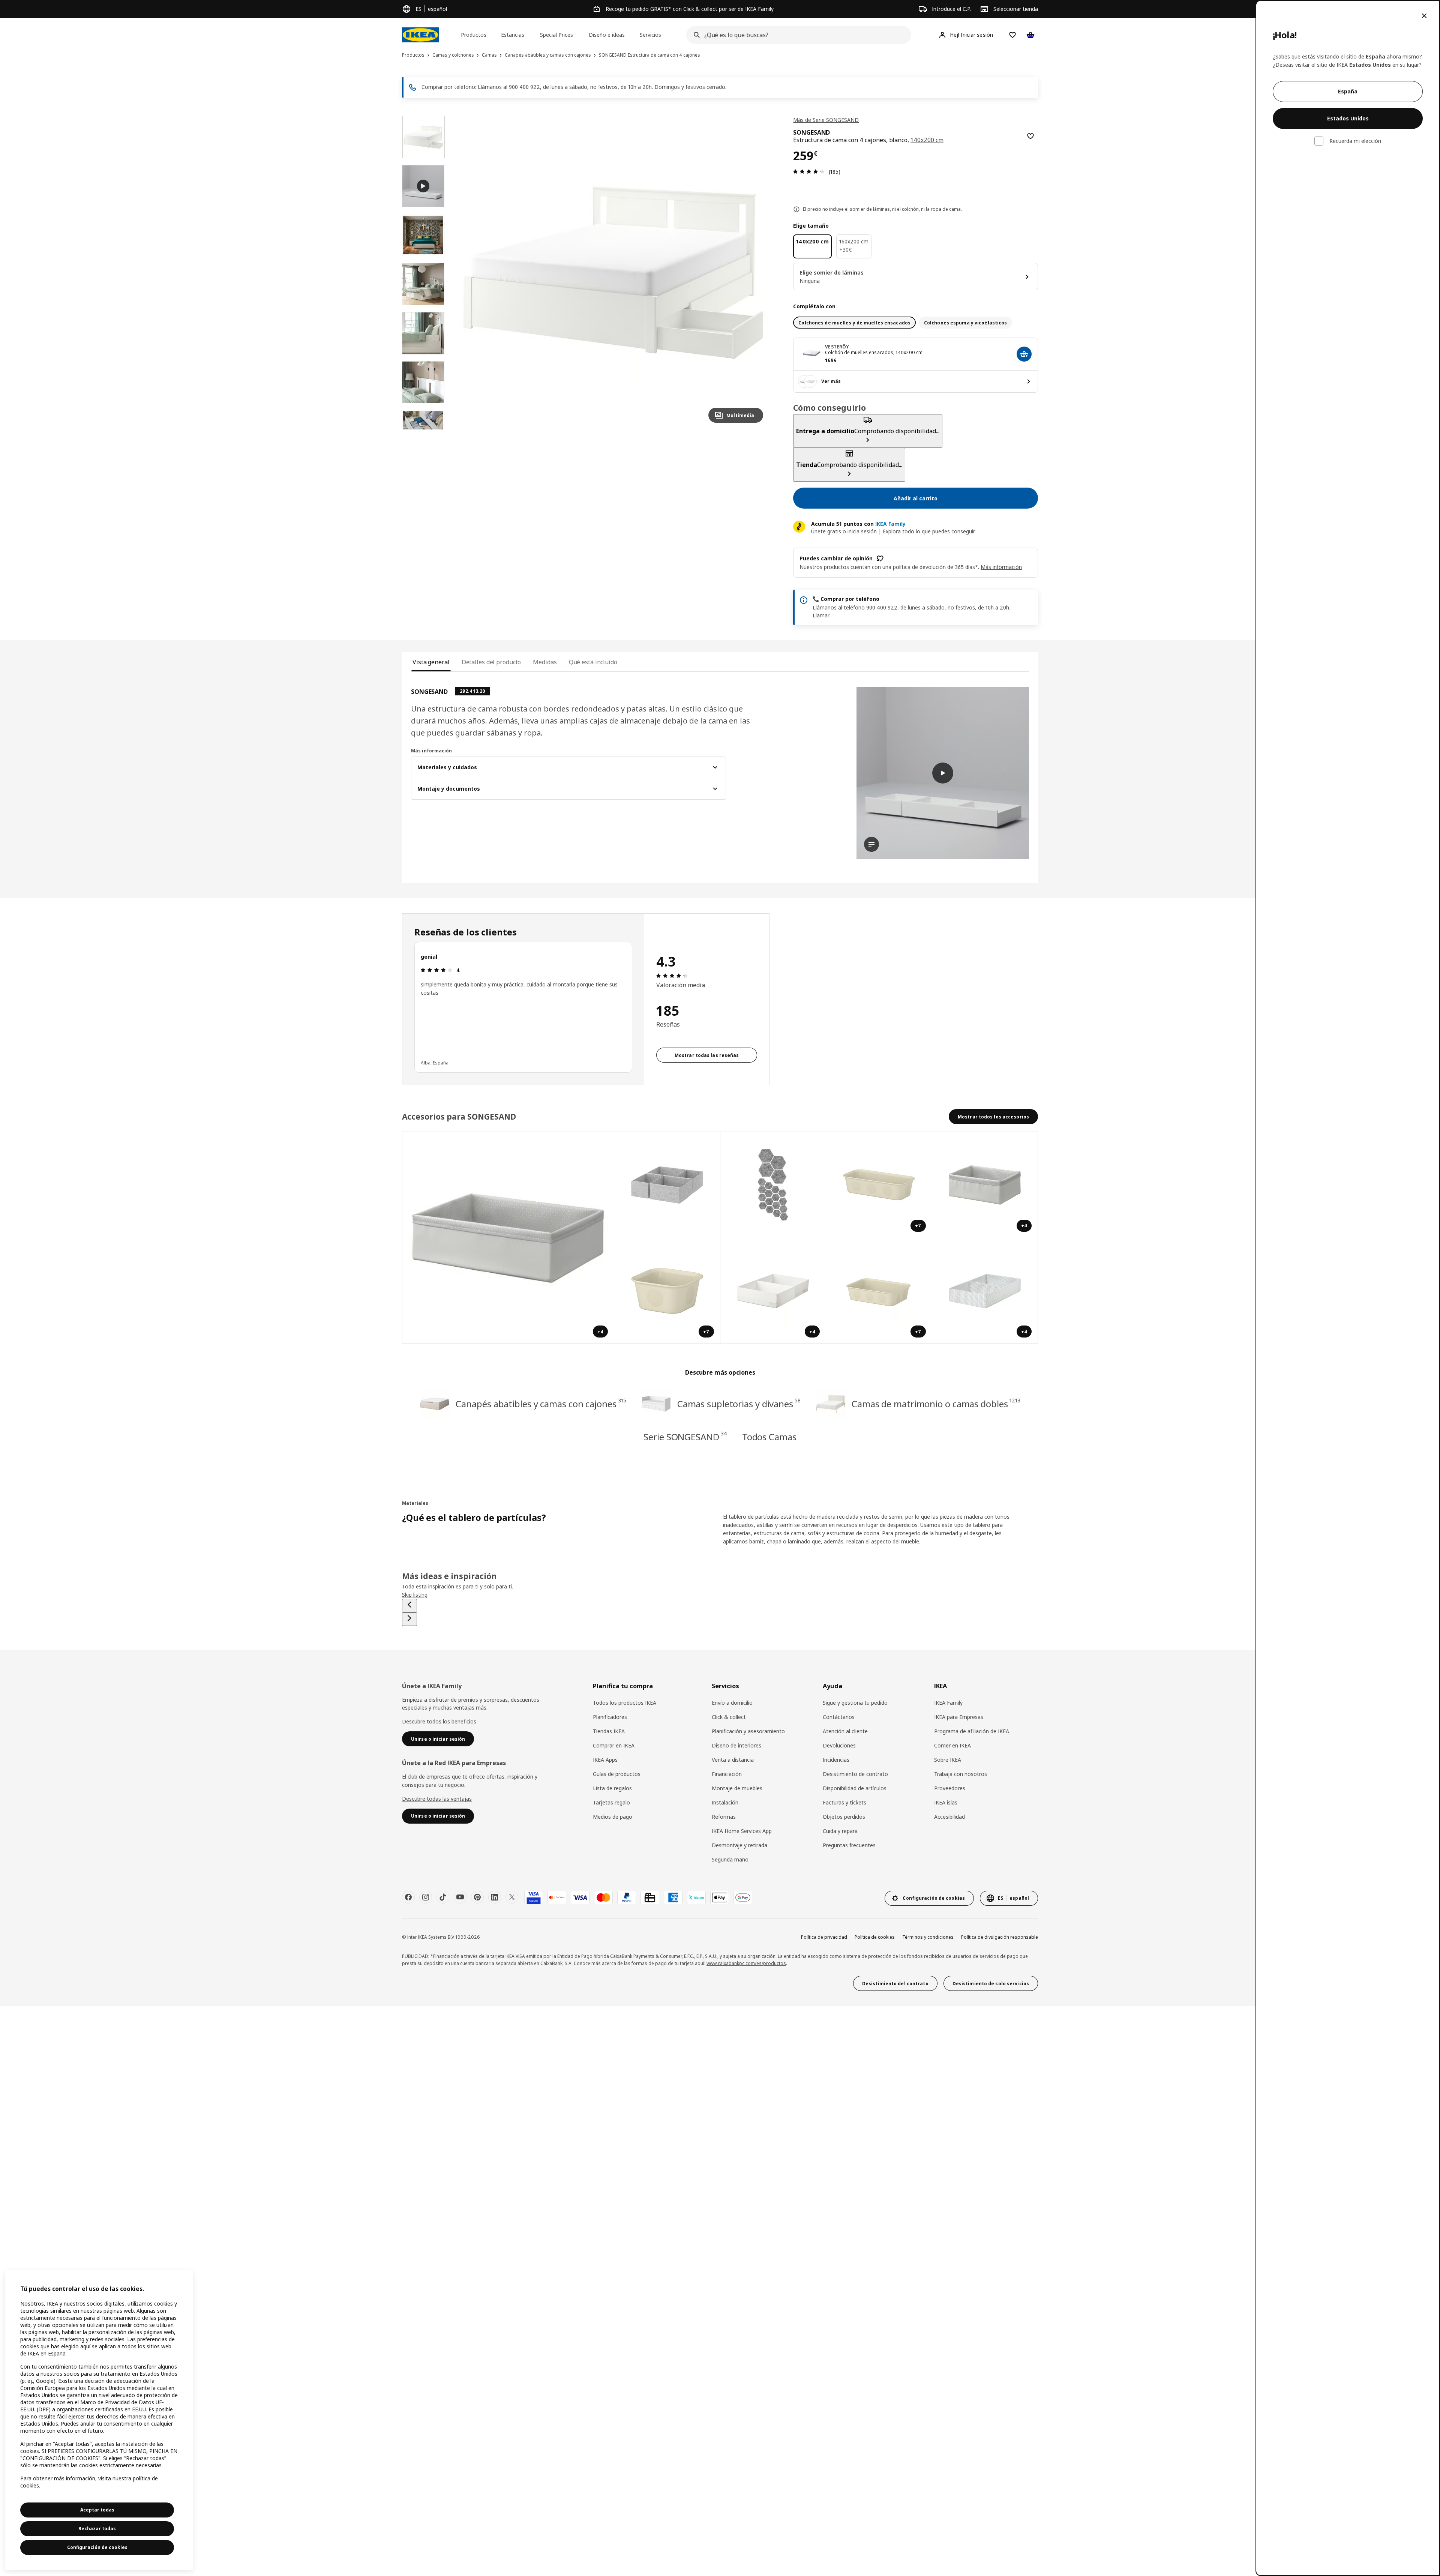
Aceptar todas (97, 2510)
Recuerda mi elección (1355, 141)
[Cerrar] (1424, 16)
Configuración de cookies (97, 2547)
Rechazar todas (97, 2529)
